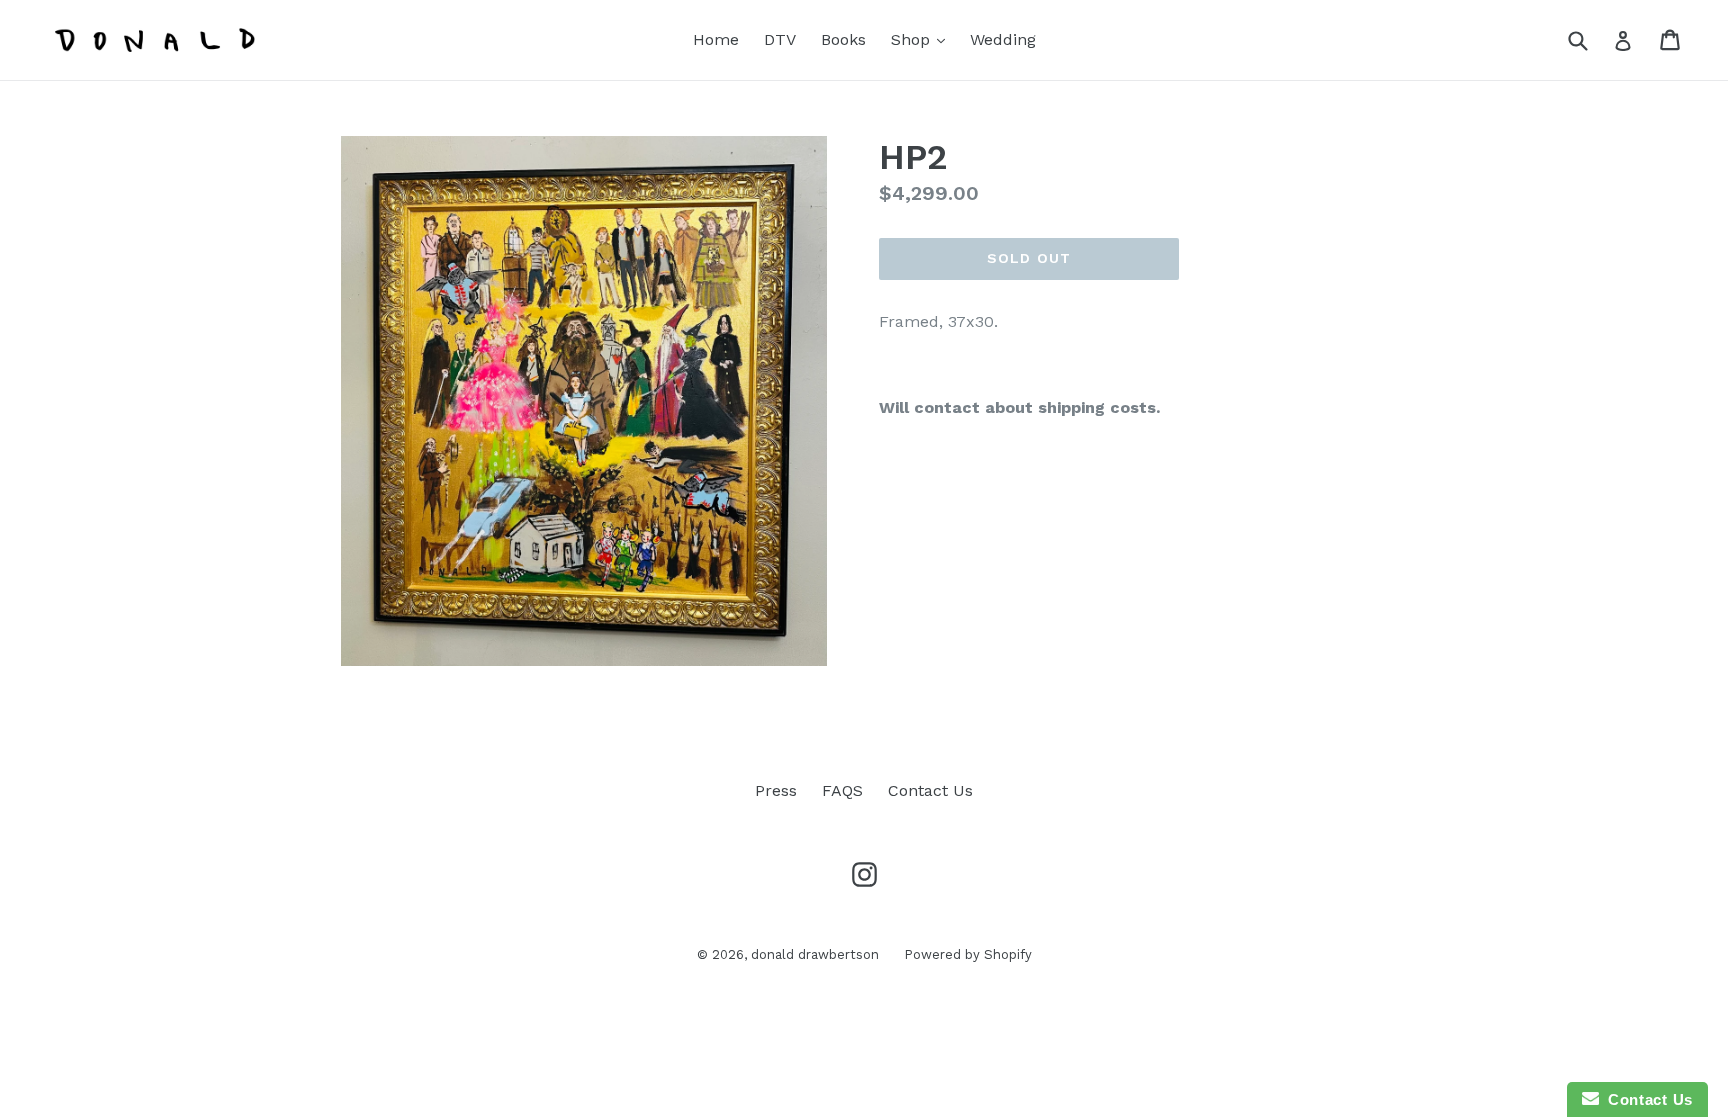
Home (716, 39)
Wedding (1003, 39)
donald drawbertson (815, 954)
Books (843, 39)
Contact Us (930, 790)
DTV (780, 39)
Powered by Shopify (968, 954)
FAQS (842, 790)
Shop (923, 39)
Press (776, 790)
